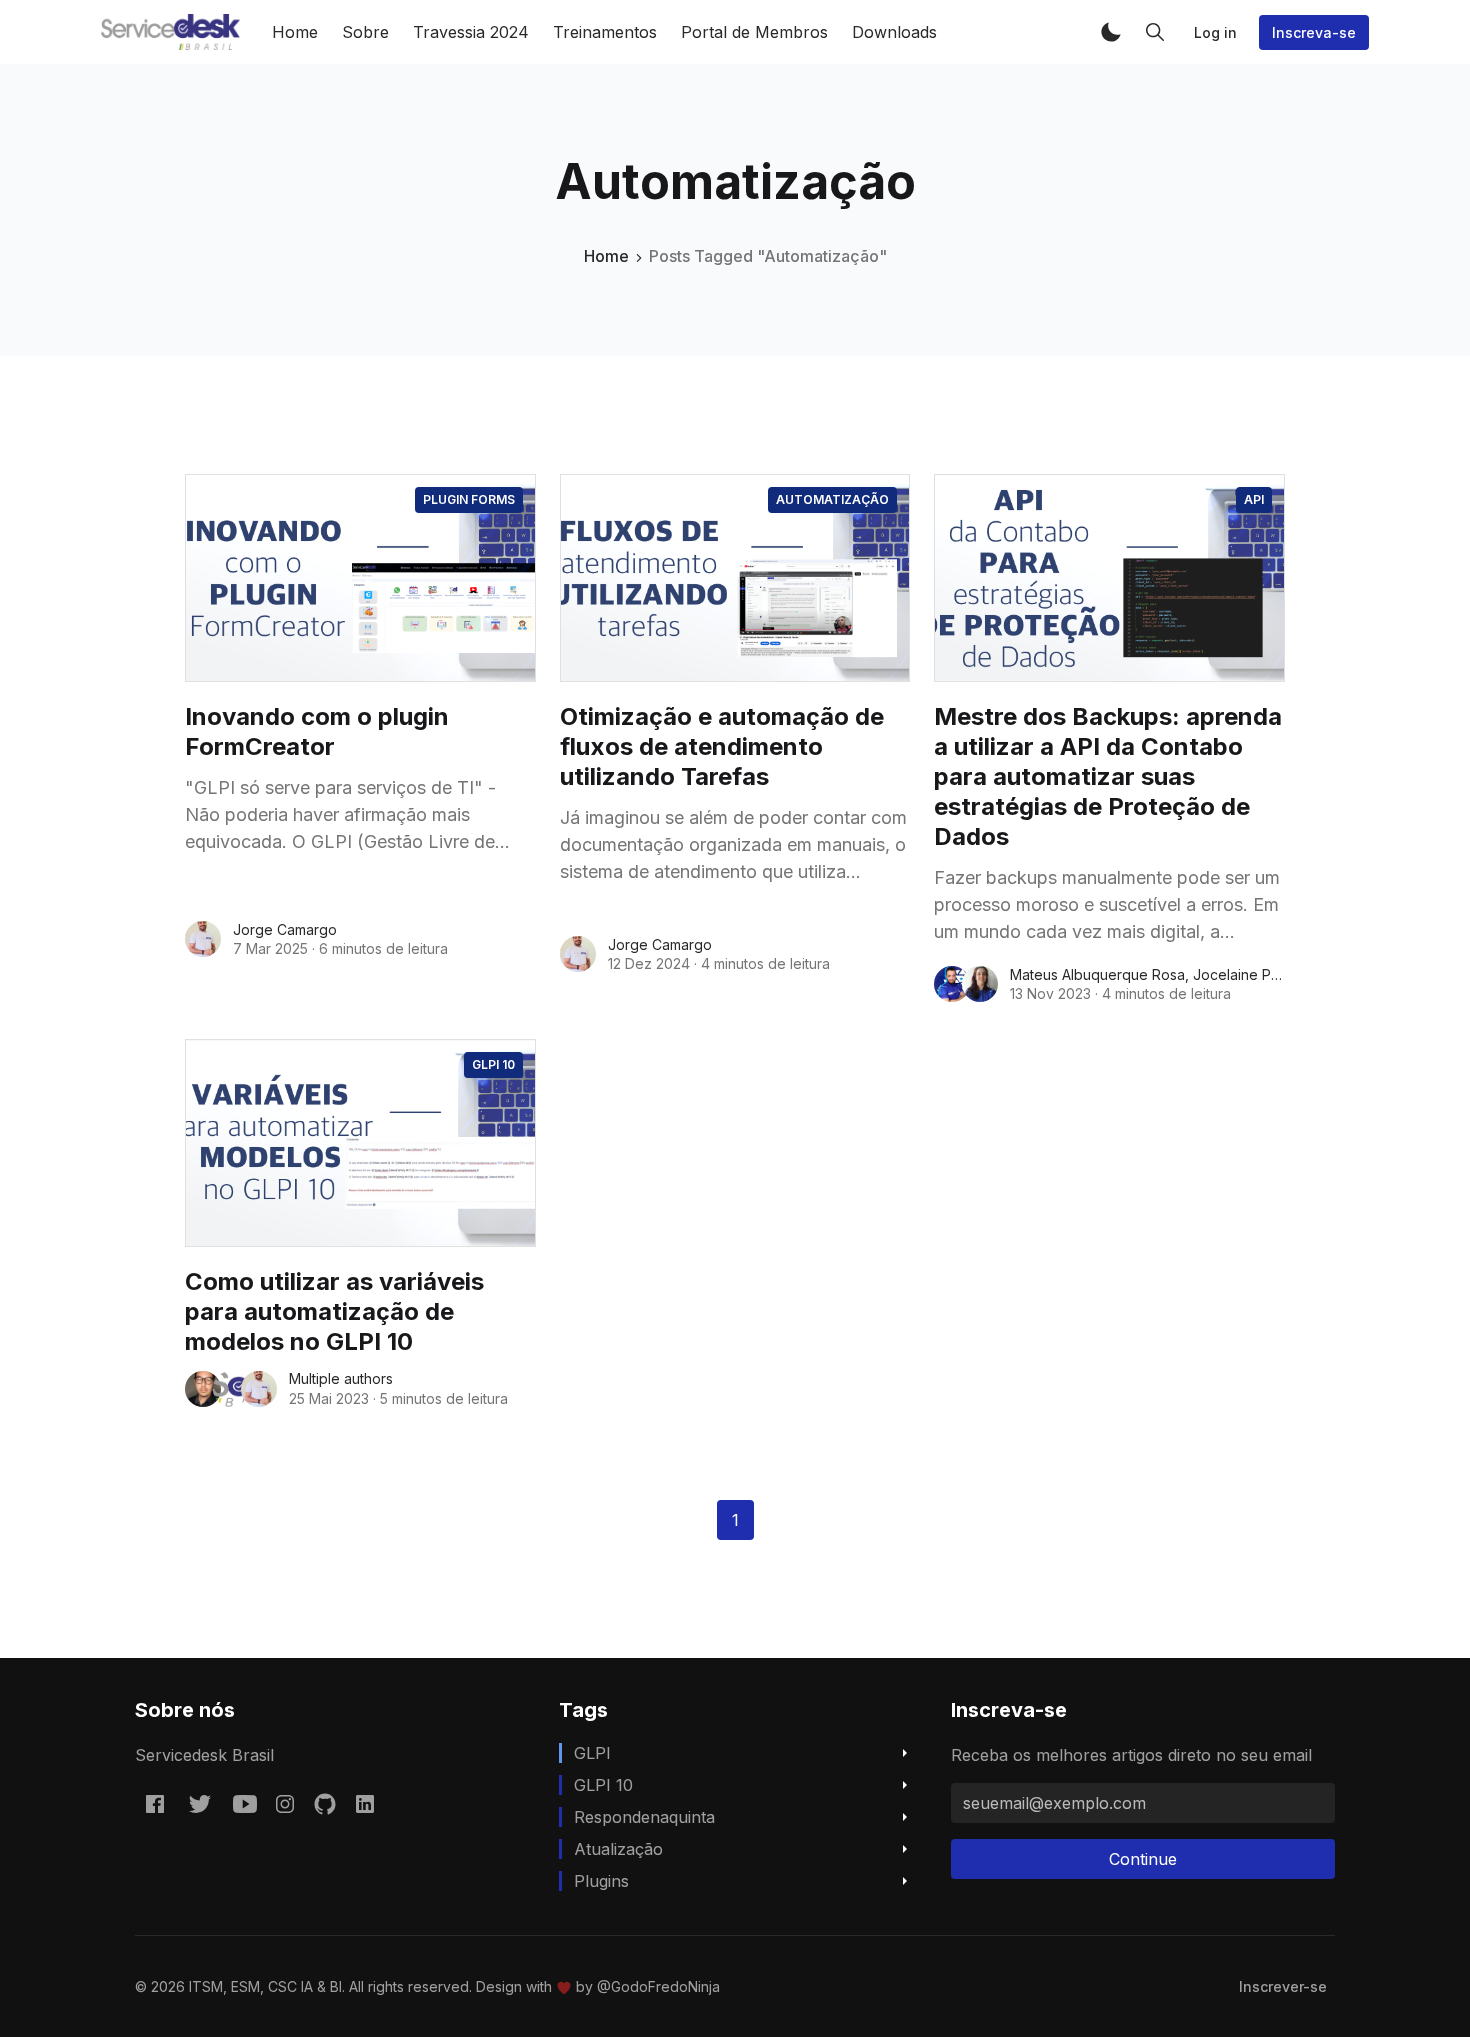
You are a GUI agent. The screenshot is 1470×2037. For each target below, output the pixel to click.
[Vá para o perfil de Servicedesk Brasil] (231, 1389)
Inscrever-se (1283, 1986)
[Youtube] (245, 1804)
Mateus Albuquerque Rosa (1097, 974)
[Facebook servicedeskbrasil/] (155, 1804)
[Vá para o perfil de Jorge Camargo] (203, 939)
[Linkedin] (365, 1804)
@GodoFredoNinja (658, 1986)
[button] (1111, 32)
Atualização (618, 1849)
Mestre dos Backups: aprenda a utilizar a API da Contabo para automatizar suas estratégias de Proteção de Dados (1108, 776)
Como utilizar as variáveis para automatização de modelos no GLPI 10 (334, 1311)
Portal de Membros (754, 32)
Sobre (365, 32)
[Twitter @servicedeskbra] (200, 1804)
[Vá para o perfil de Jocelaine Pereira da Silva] (980, 984)
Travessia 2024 (471, 32)
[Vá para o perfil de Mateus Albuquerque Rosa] (952, 984)
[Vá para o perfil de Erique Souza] (203, 1389)
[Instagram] (285, 1804)
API (1254, 499)
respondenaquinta (644, 1817)
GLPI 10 (493, 1064)
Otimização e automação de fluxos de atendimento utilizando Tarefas (722, 746)
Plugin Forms (469, 499)
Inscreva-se (1314, 32)
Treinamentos (605, 32)
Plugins (601, 1881)
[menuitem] (1283, 1986)
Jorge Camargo (285, 929)
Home (295, 32)
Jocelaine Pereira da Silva (1279, 974)
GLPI (592, 1753)
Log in (1215, 32)
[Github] (325, 1804)
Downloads (894, 32)
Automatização (832, 499)
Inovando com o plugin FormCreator (317, 731)
